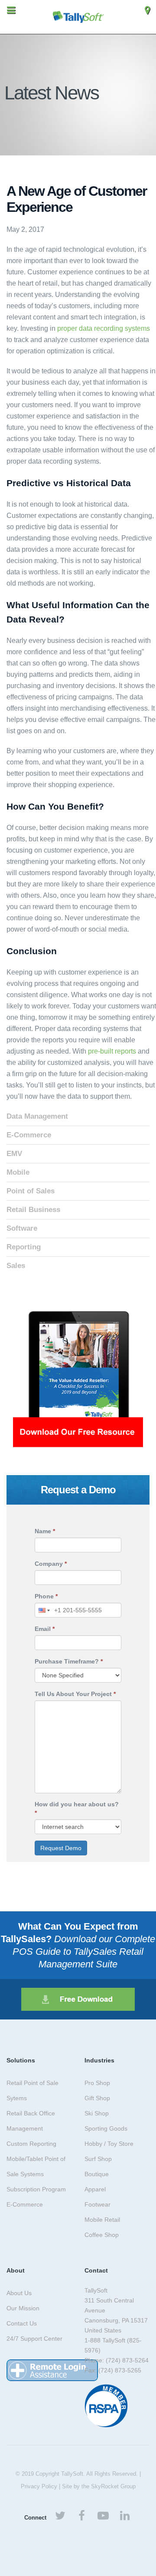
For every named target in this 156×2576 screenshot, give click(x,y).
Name (45, 1531)
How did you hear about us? (77, 1808)
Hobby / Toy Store (109, 2144)
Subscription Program (36, 2189)
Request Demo (61, 1848)
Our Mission (23, 2308)
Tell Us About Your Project (75, 1694)
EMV (14, 1154)
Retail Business (33, 1210)
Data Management (37, 1116)
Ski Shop (97, 2113)
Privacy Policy (39, 2486)
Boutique (97, 2174)
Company (51, 1564)
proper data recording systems (104, 328)
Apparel (95, 2189)
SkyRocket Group (113, 2486)
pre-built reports (112, 1051)
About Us (19, 2293)
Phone (46, 1596)
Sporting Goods (106, 2128)
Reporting (24, 1247)
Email (45, 1629)
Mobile (18, 1172)
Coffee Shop (102, 2235)
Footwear (97, 2204)
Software (22, 1228)
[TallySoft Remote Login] (52, 2370)
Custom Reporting (31, 2144)
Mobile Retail (102, 2220)
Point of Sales (31, 1191)
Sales (16, 1266)
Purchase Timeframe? (69, 1661)
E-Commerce (29, 1135)
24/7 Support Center (34, 2339)
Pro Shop (97, 2083)
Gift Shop (97, 2098)
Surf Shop (98, 2159)
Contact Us (22, 2323)
